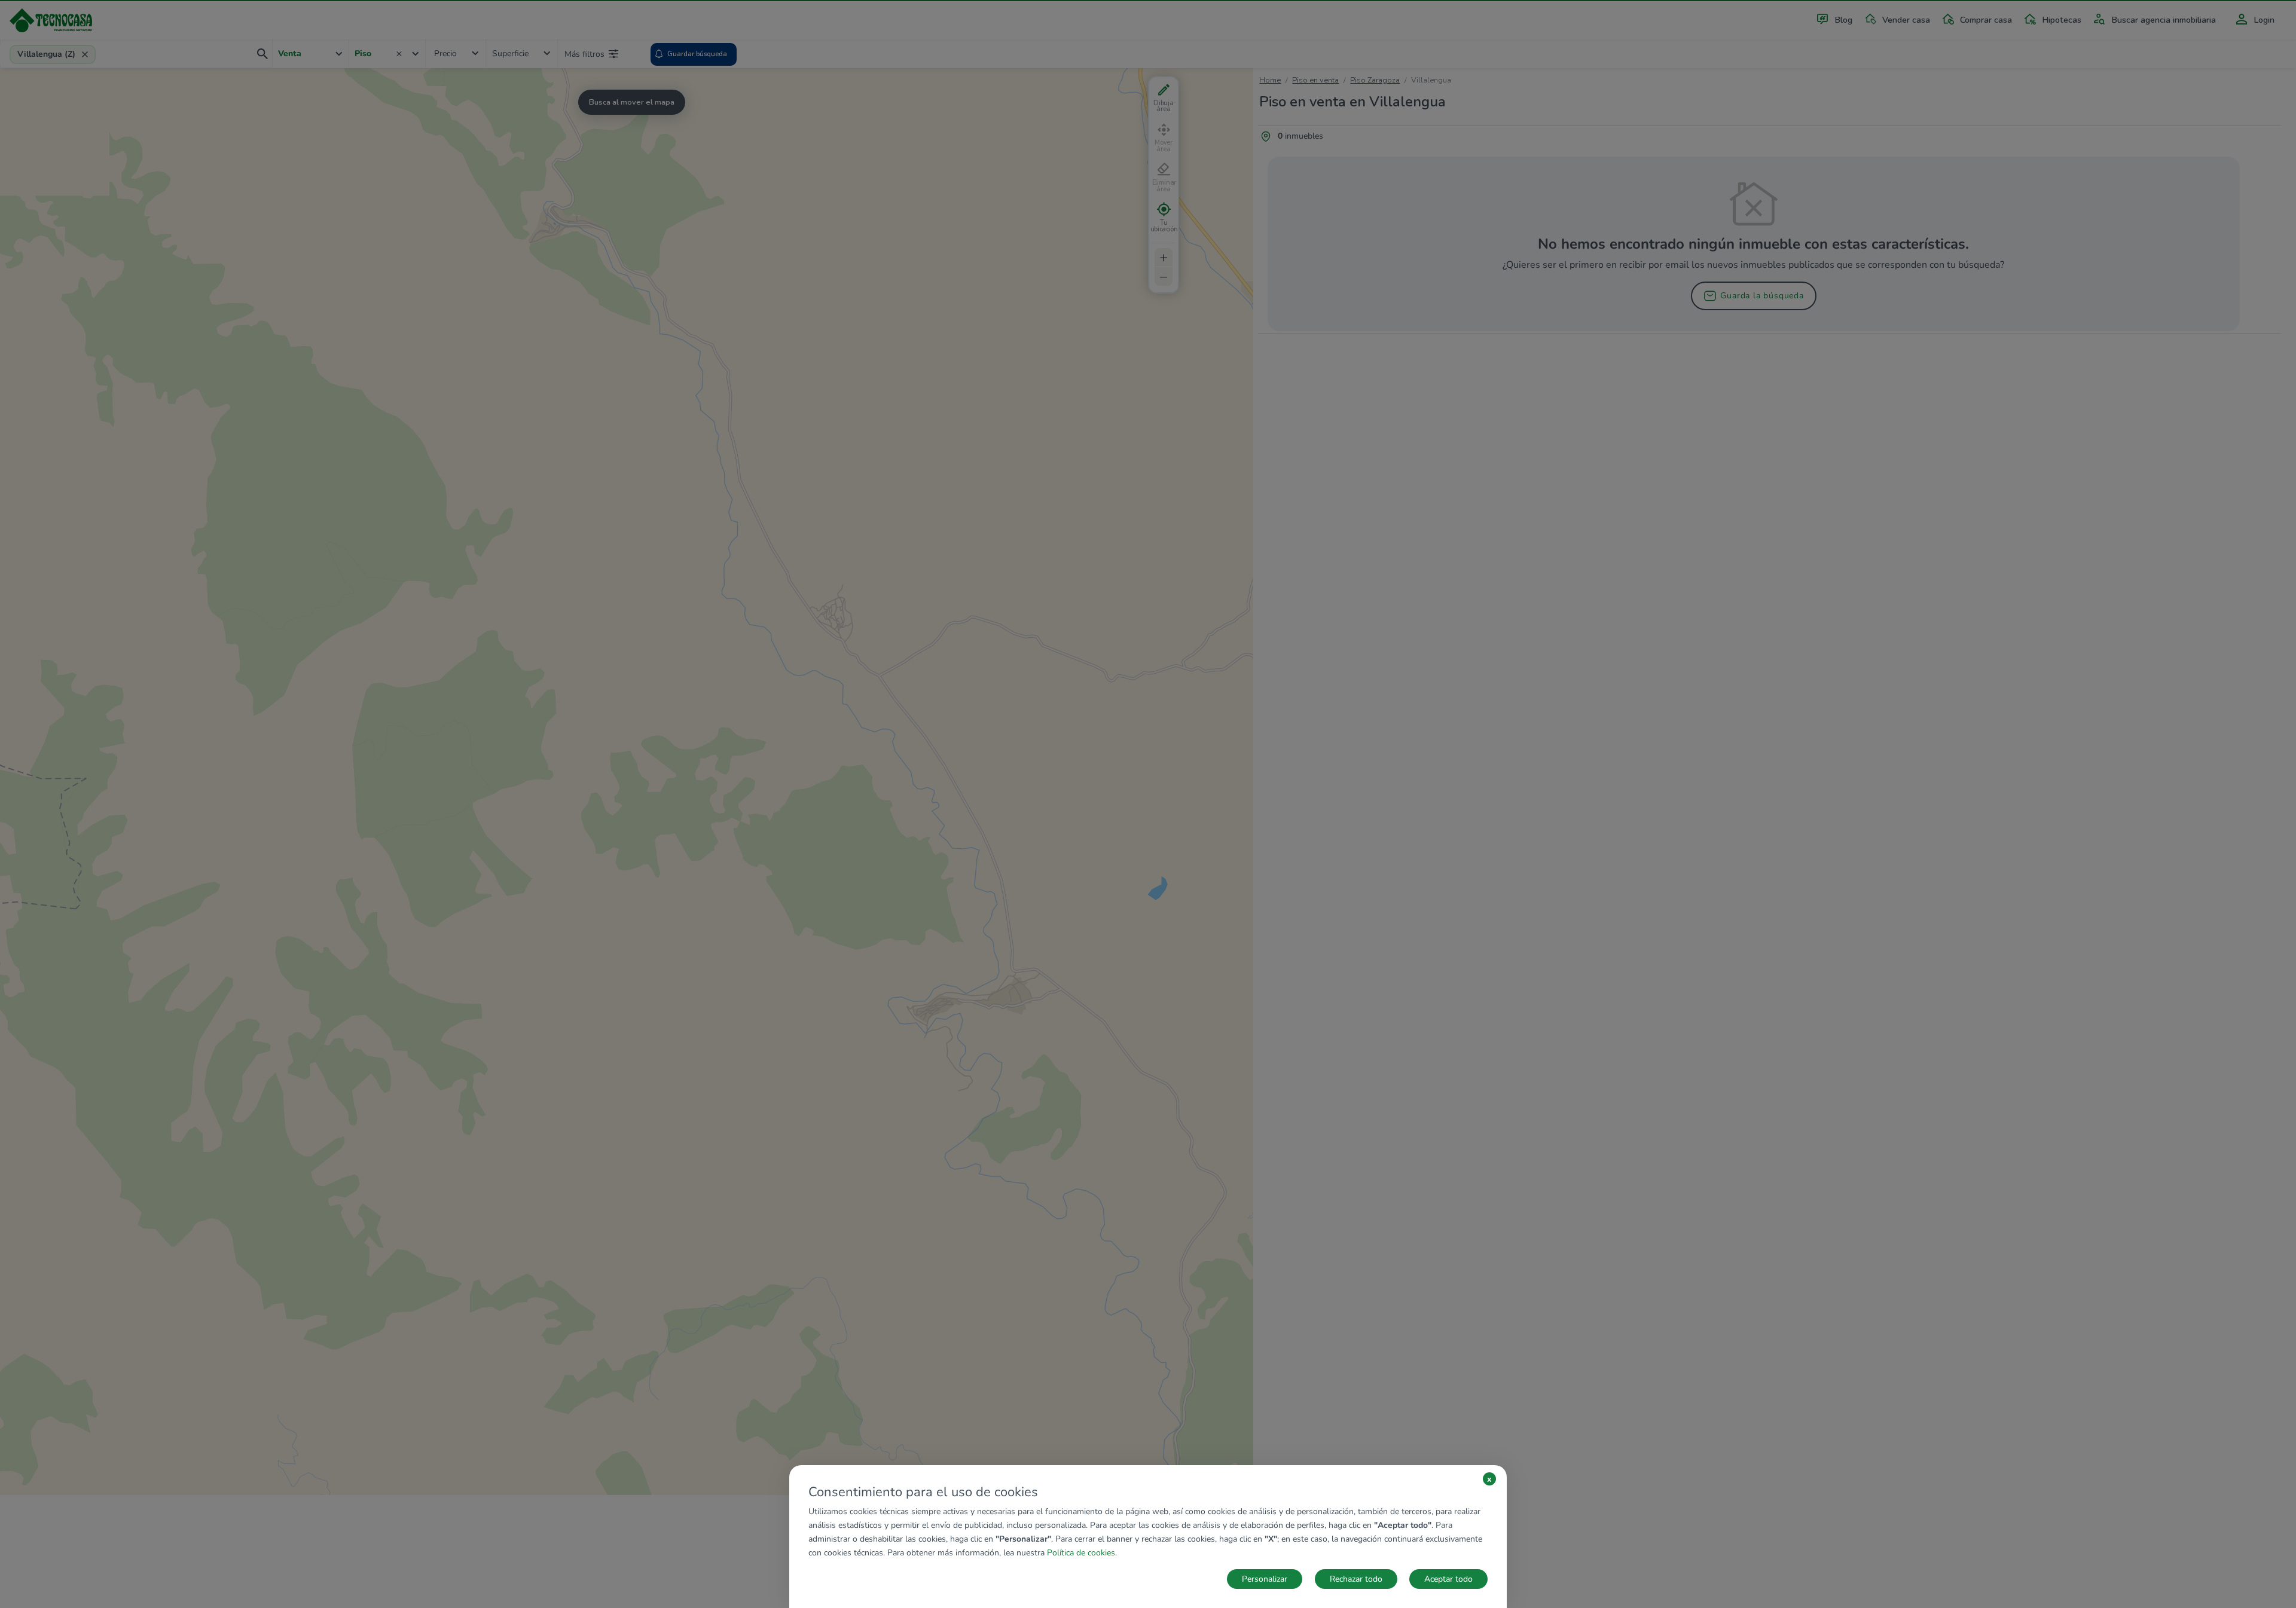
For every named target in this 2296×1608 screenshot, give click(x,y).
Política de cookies (1081, 1553)
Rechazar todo (1356, 1579)
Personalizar (1265, 1579)
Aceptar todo (1448, 1579)
